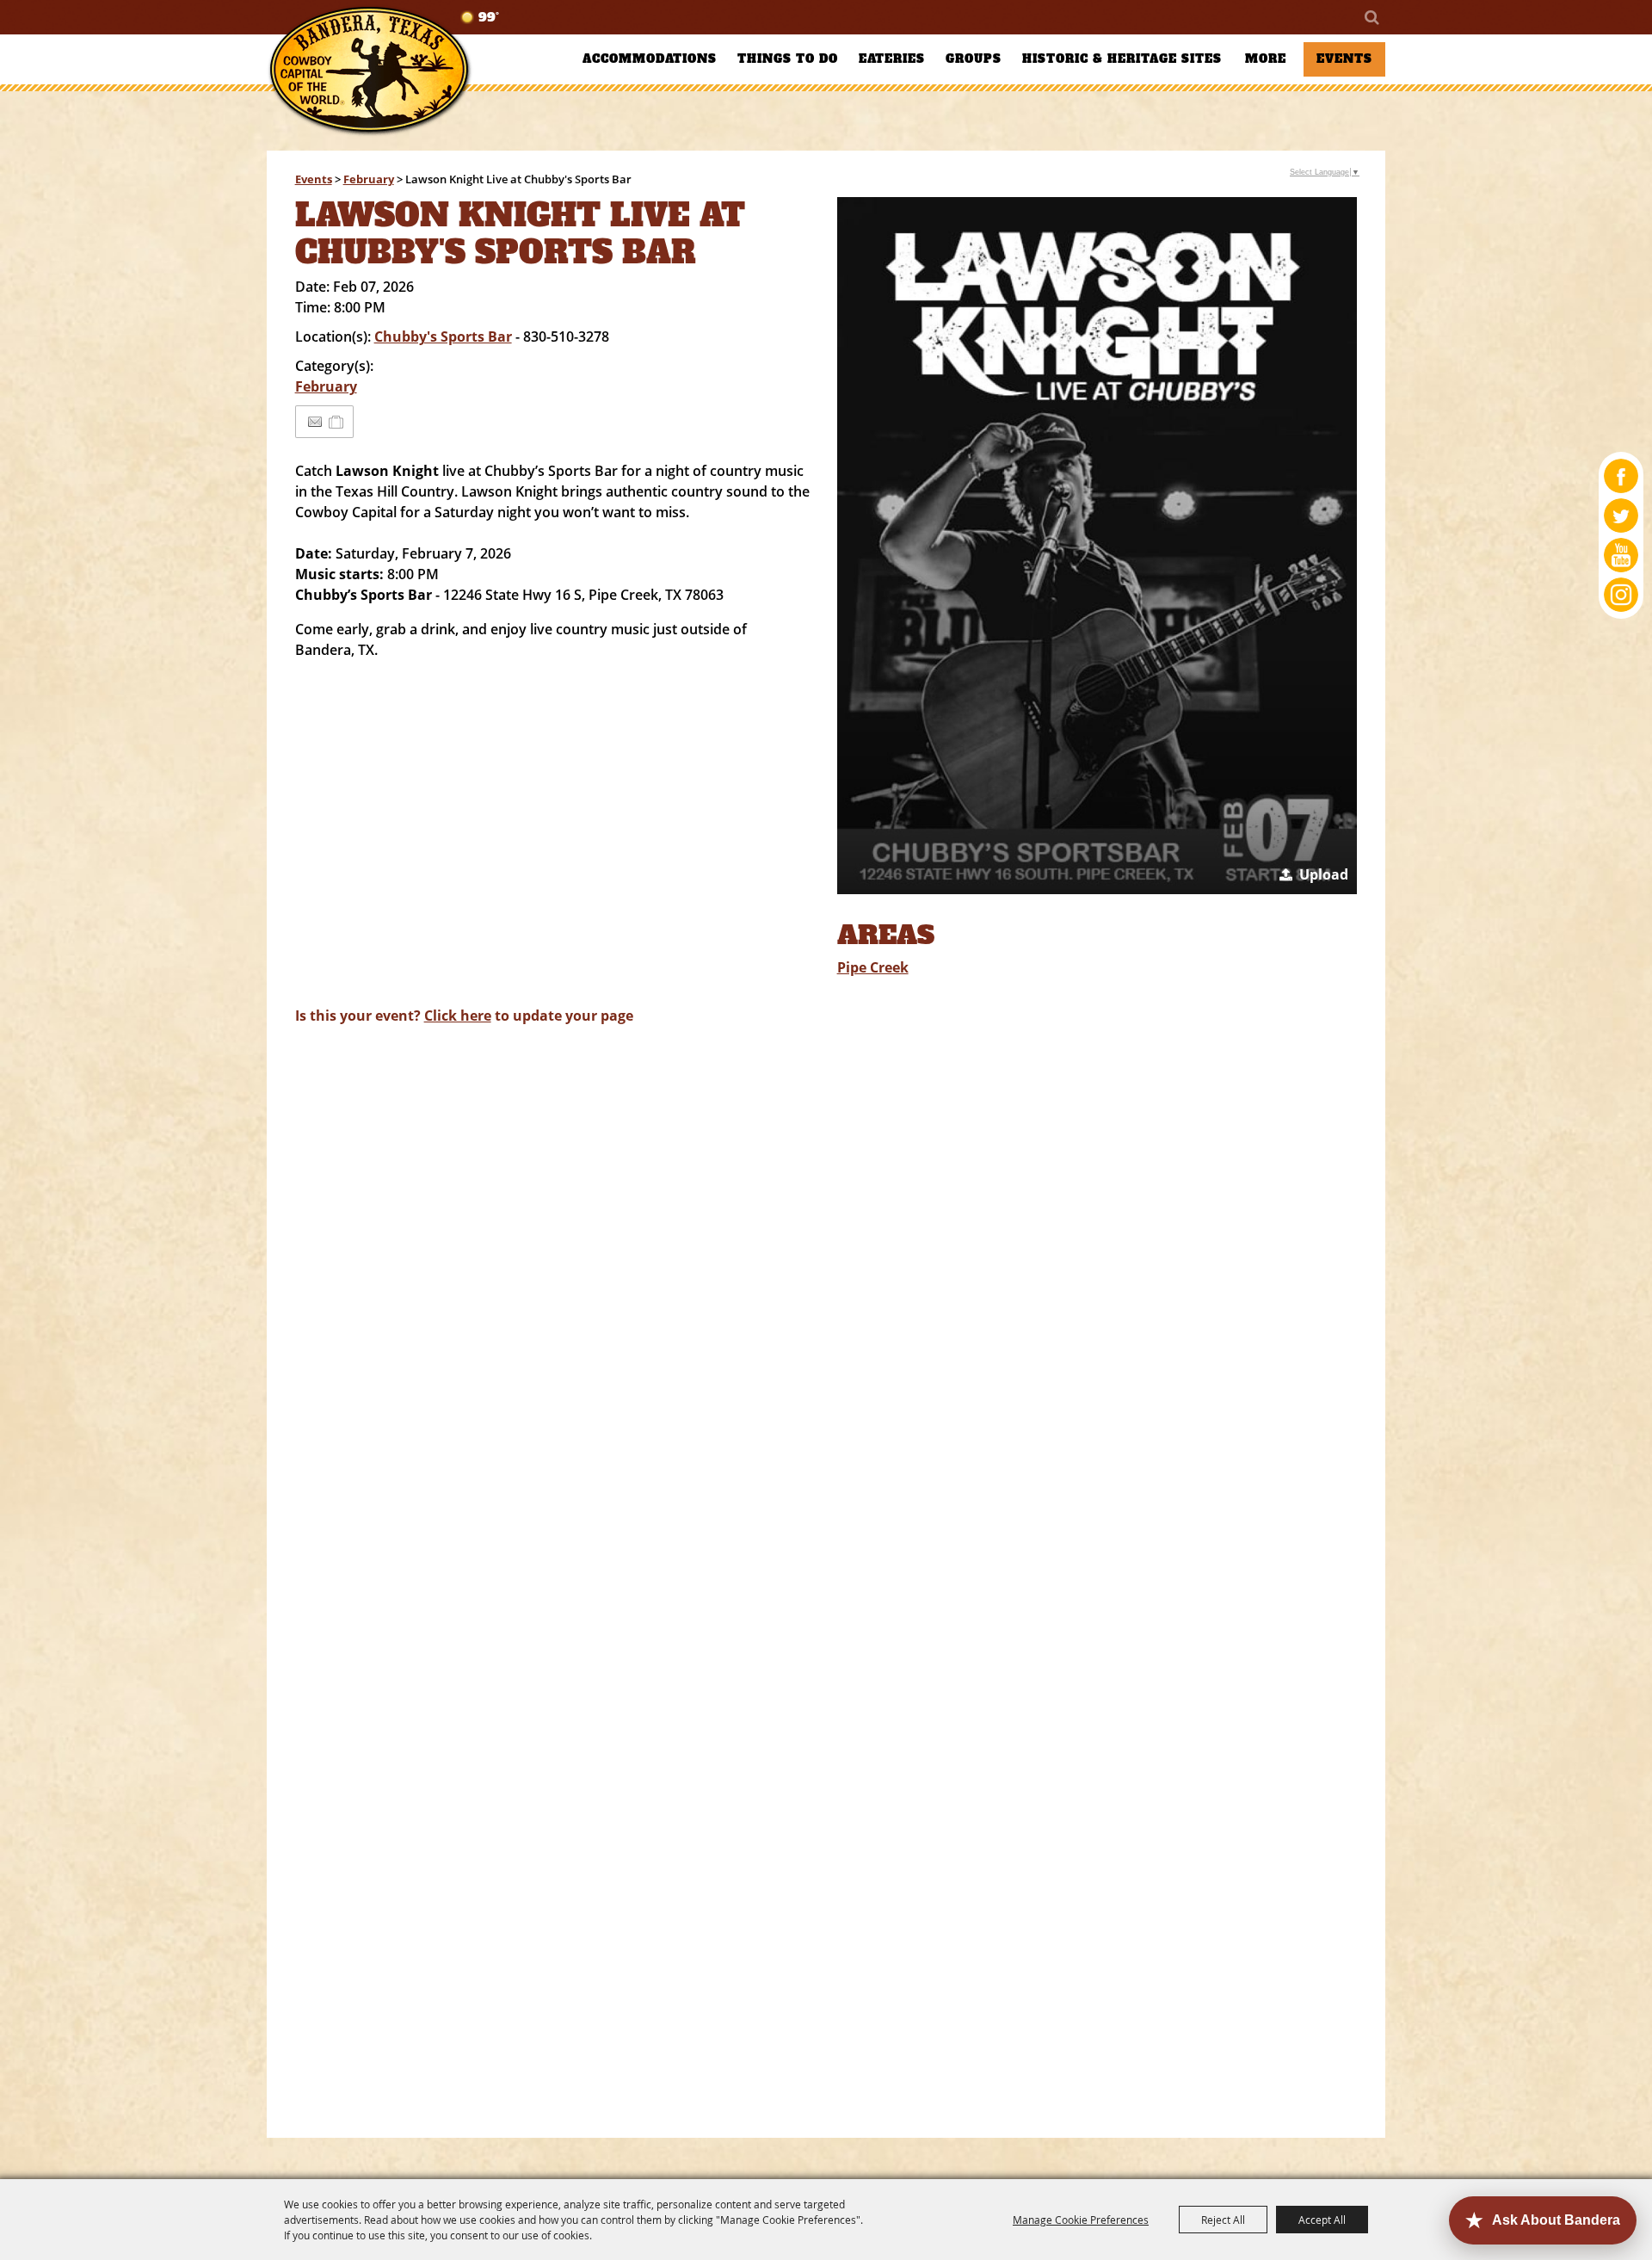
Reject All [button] (1223, 2220)
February (369, 179)
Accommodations (650, 59)
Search (1371, 17)
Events (1344, 59)
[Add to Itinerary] (337, 422)
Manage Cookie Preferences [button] (1081, 2220)
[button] (1097, 546)
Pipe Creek (873, 967)
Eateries (892, 59)
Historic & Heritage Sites (1122, 59)
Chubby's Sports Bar (443, 337)
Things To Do (788, 59)
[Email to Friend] (315, 422)
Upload (1324, 874)
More (1266, 59)
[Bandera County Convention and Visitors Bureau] (370, 71)
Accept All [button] (1322, 2220)
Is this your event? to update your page (464, 1016)
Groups (974, 59)
